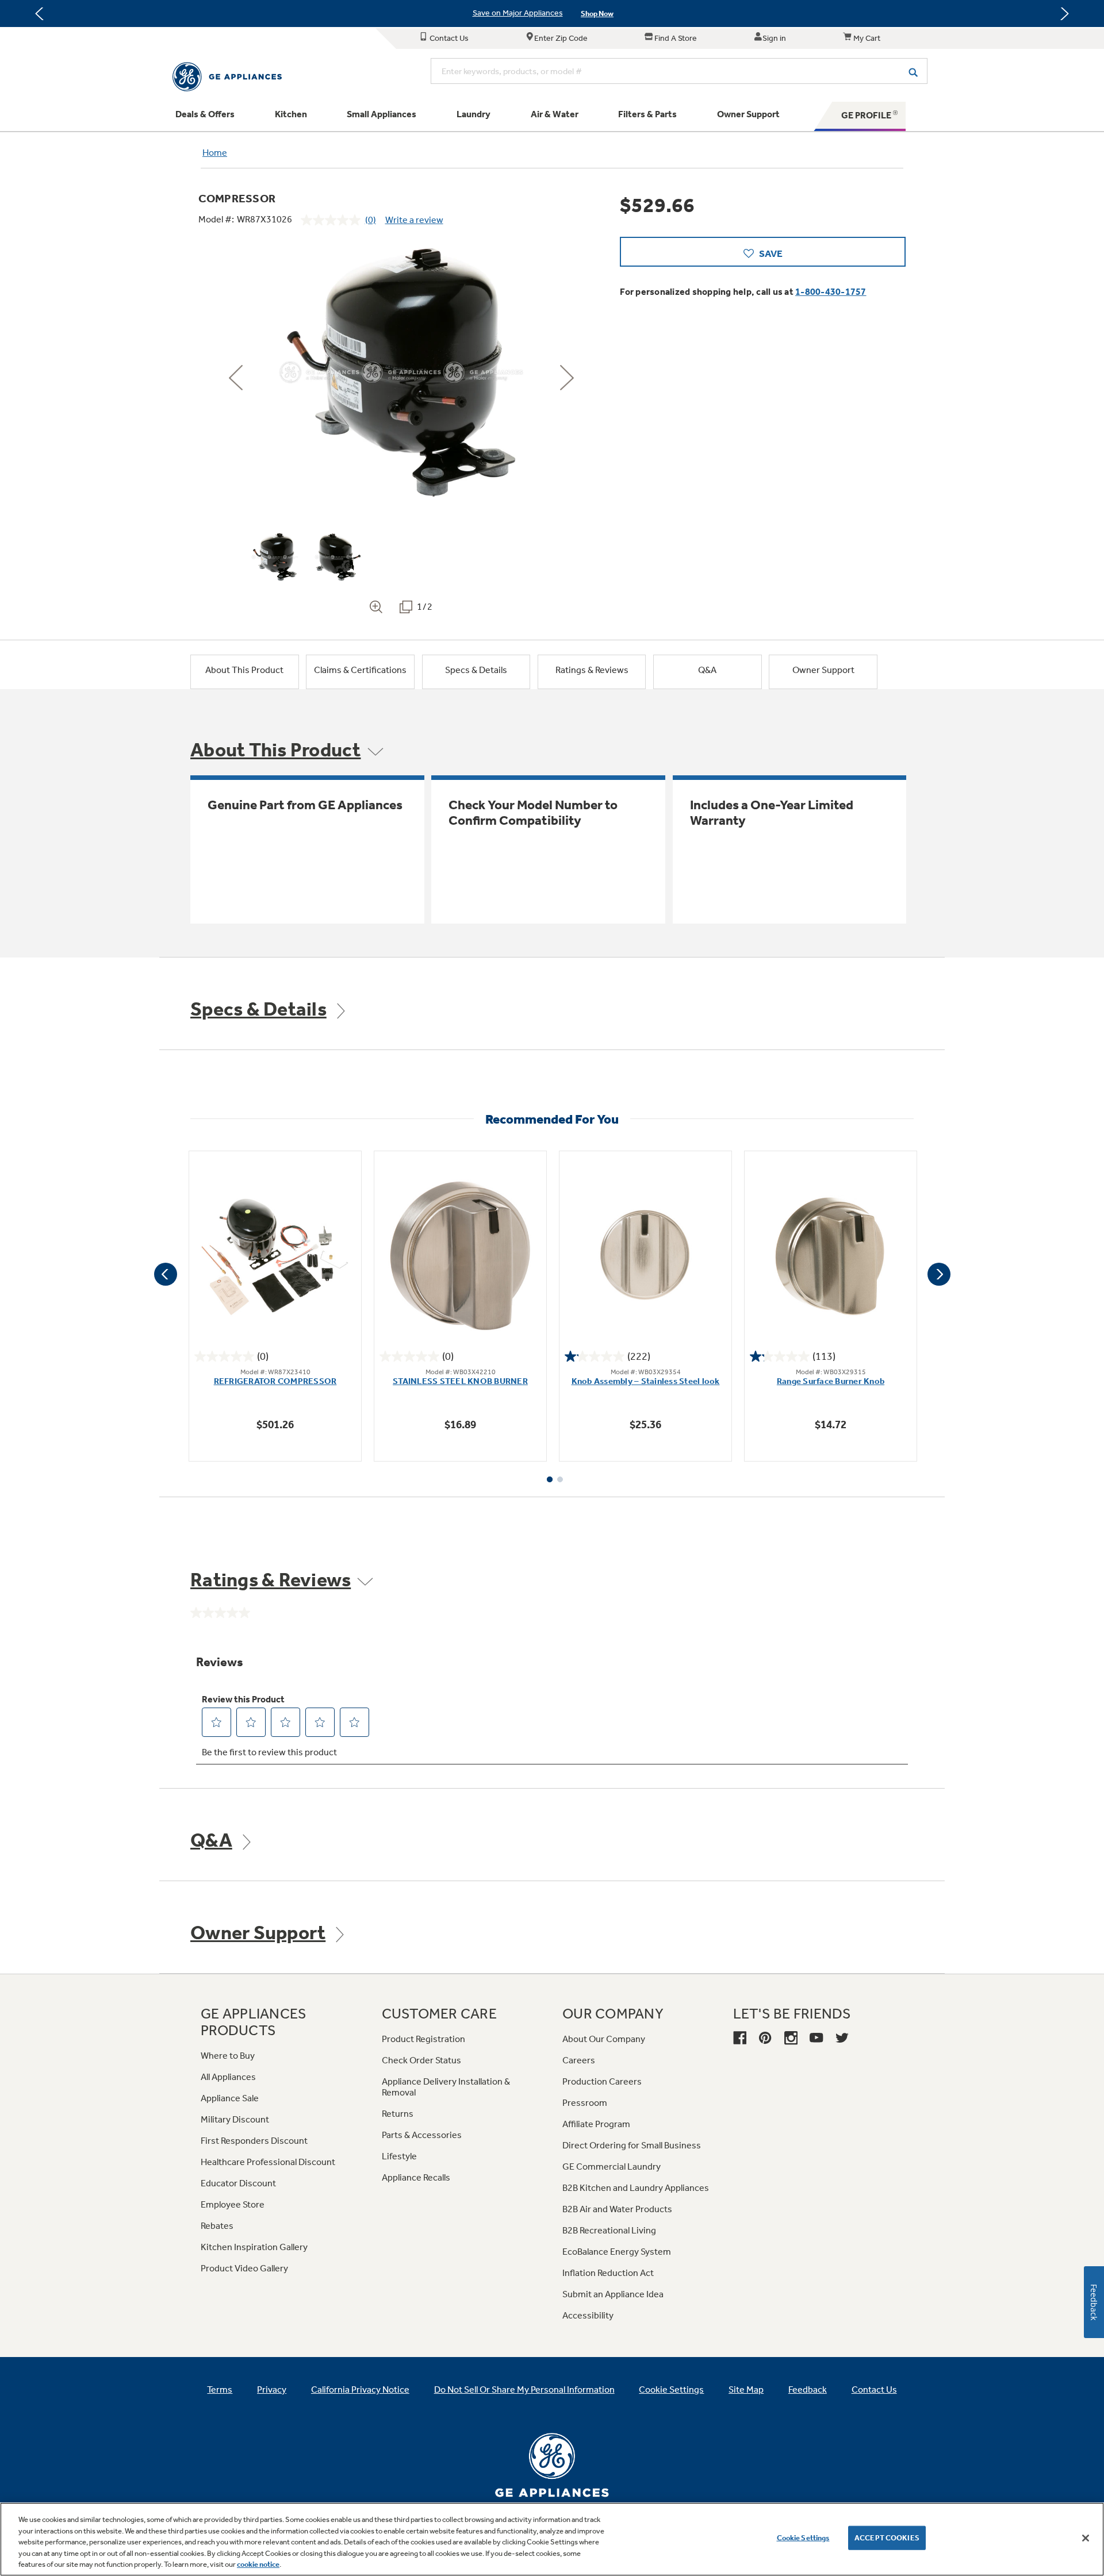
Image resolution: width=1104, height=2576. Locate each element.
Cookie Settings (803, 2538)
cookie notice (258, 2564)
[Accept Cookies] (1086, 2538)
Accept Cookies (887, 2538)
